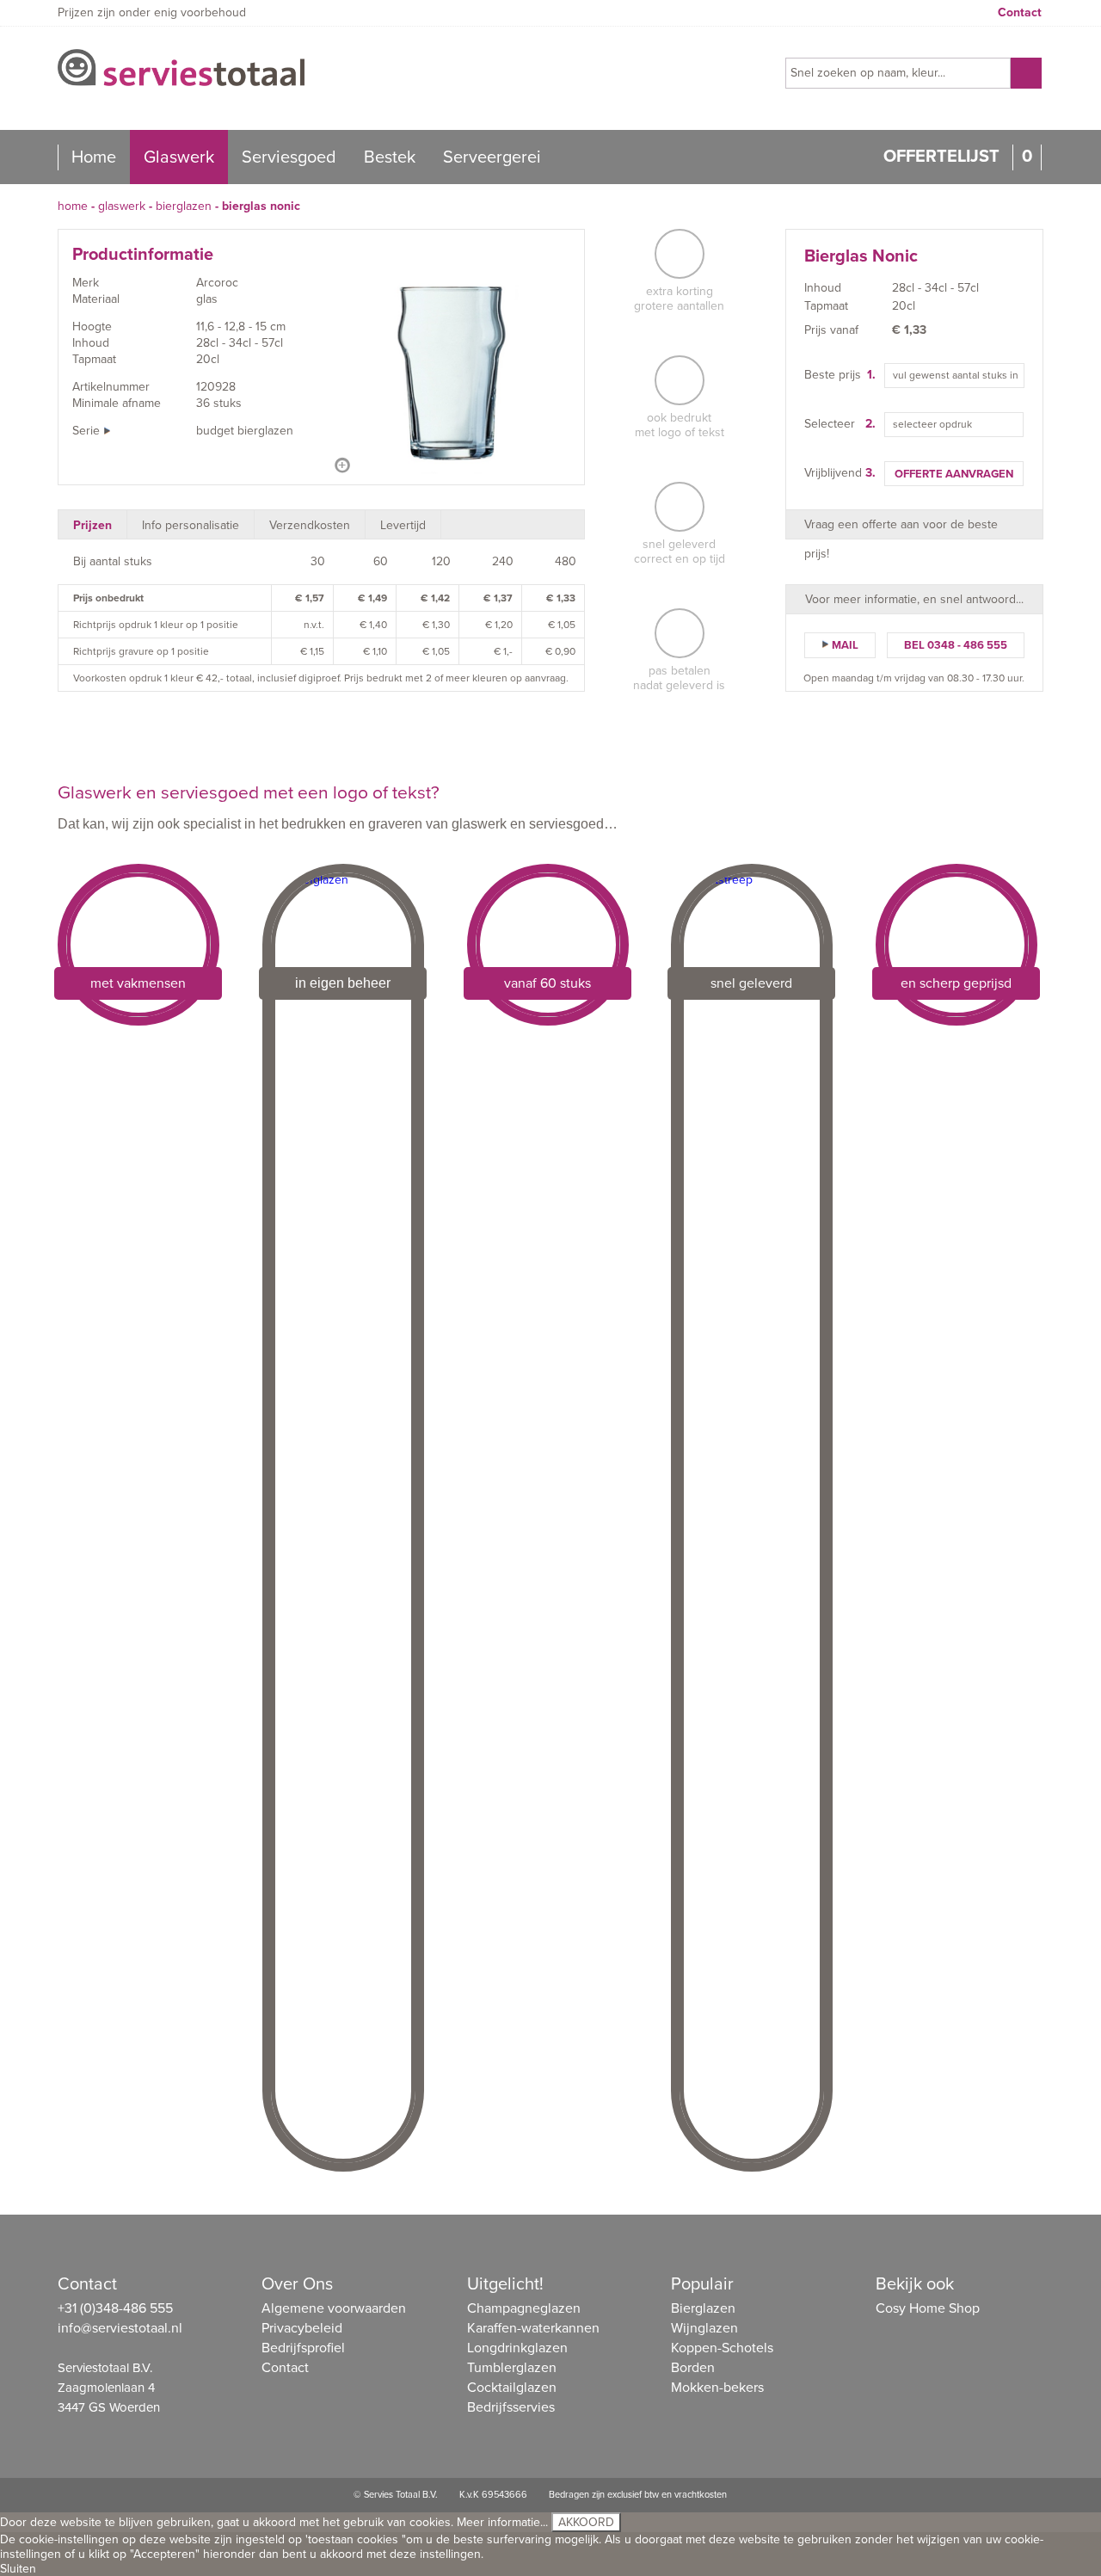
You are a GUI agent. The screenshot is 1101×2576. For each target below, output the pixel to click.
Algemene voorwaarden (334, 2308)
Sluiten (18, 2569)
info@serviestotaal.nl (120, 2328)
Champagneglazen (524, 2308)
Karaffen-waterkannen (533, 2328)
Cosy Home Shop (928, 2308)
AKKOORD (586, 2522)
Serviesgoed (289, 157)
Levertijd (403, 525)
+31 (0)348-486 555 (115, 2308)
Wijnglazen (704, 2328)
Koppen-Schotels (722, 2348)
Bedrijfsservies (511, 2407)
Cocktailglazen (512, 2388)
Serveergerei (492, 157)
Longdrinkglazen (517, 2348)
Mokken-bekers (717, 2388)
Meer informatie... (502, 2522)
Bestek (390, 157)
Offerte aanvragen (954, 474)
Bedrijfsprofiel (303, 2348)
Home (94, 157)
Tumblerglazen (512, 2368)
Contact (1020, 12)
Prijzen (92, 525)
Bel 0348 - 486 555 (956, 645)
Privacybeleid (302, 2328)
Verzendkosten (310, 525)
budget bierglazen (245, 431)
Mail (845, 645)
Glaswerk (179, 157)
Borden (693, 2368)
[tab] (93, 524)
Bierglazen (184, 206)
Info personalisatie (191, 525)
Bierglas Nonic (261, 206)
